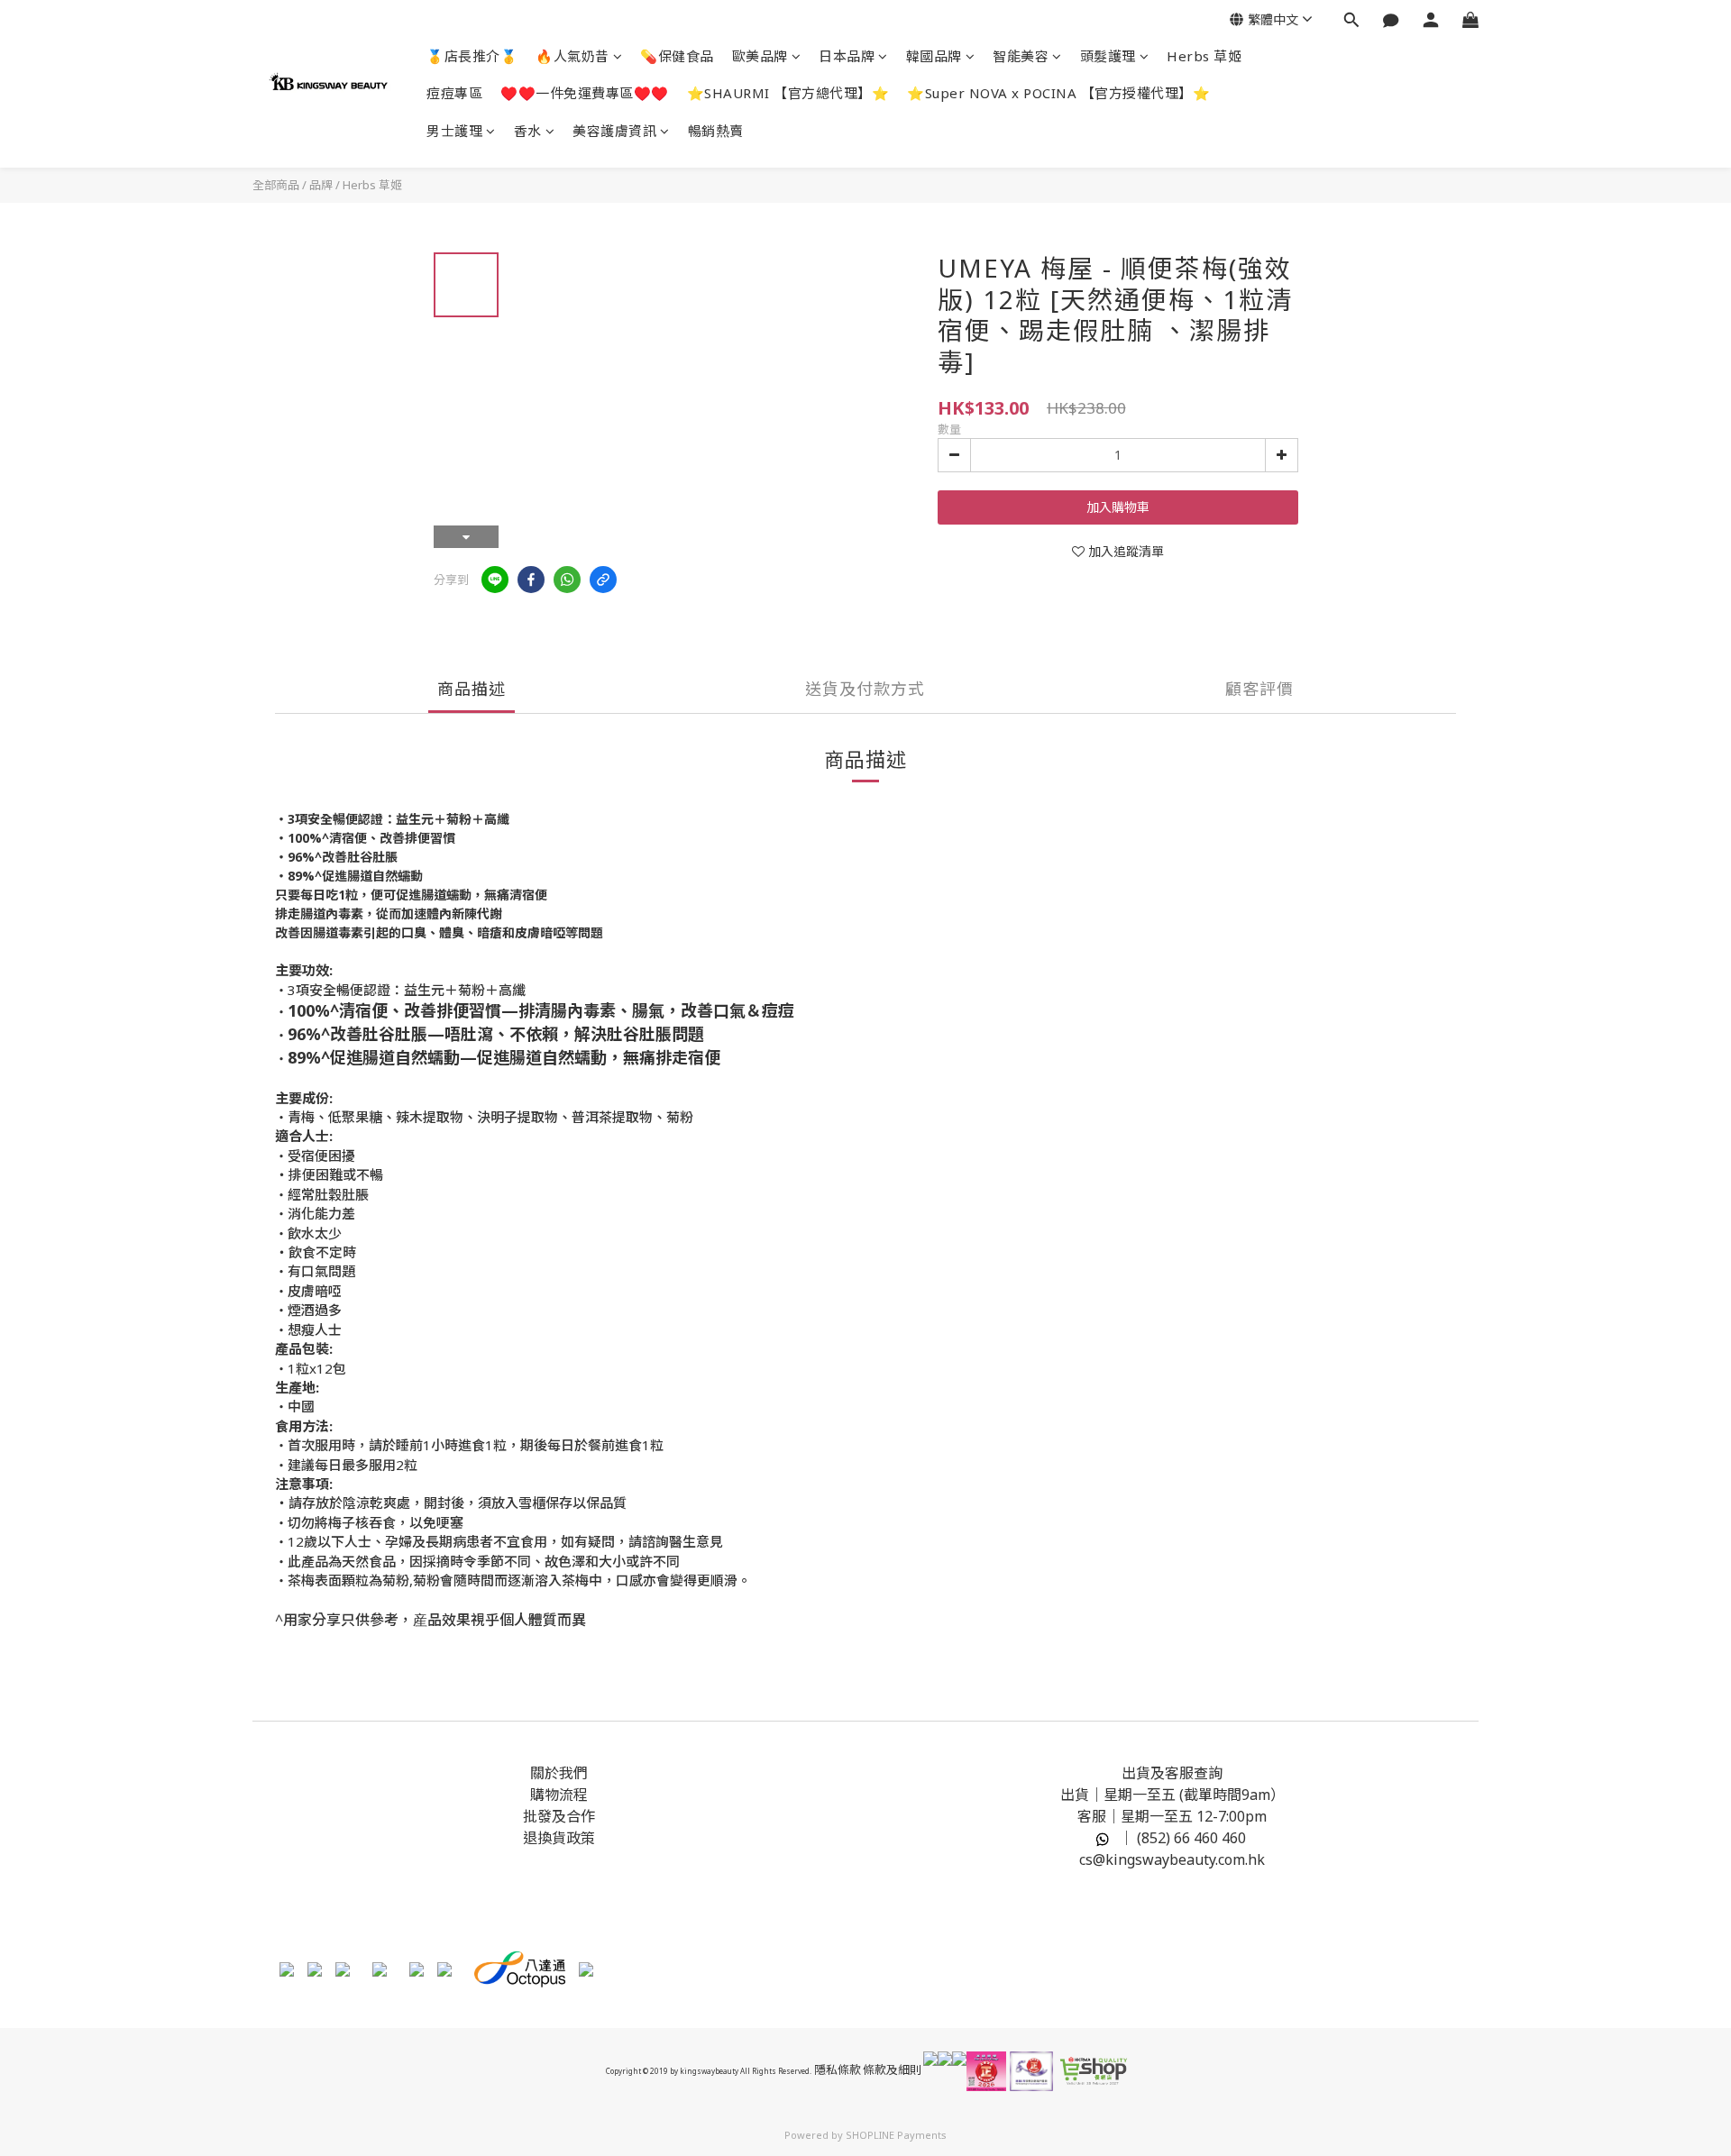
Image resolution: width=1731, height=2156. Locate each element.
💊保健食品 (677, 56)
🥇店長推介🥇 (472, 56)
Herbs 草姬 (1204, 56)
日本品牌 (847, 56)
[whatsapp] (567, 580)
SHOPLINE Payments (896, 2135)
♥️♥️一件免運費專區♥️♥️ (585, 93)
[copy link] (603, 580)
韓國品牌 (934, 56)
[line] (495, 580)
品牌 (321, 185)
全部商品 (276, 185)
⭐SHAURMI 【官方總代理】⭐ (788, 93)
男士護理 (454, 131)
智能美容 (1021, 56)
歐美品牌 (760, 56)
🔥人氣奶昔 (572, 56)
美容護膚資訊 (614, 131)
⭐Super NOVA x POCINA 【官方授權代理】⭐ (1058, 93)
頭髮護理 (1108, 56)
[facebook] (531, 580)
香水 (528, 131)
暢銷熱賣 (716, 131)
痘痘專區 (454, 93)
